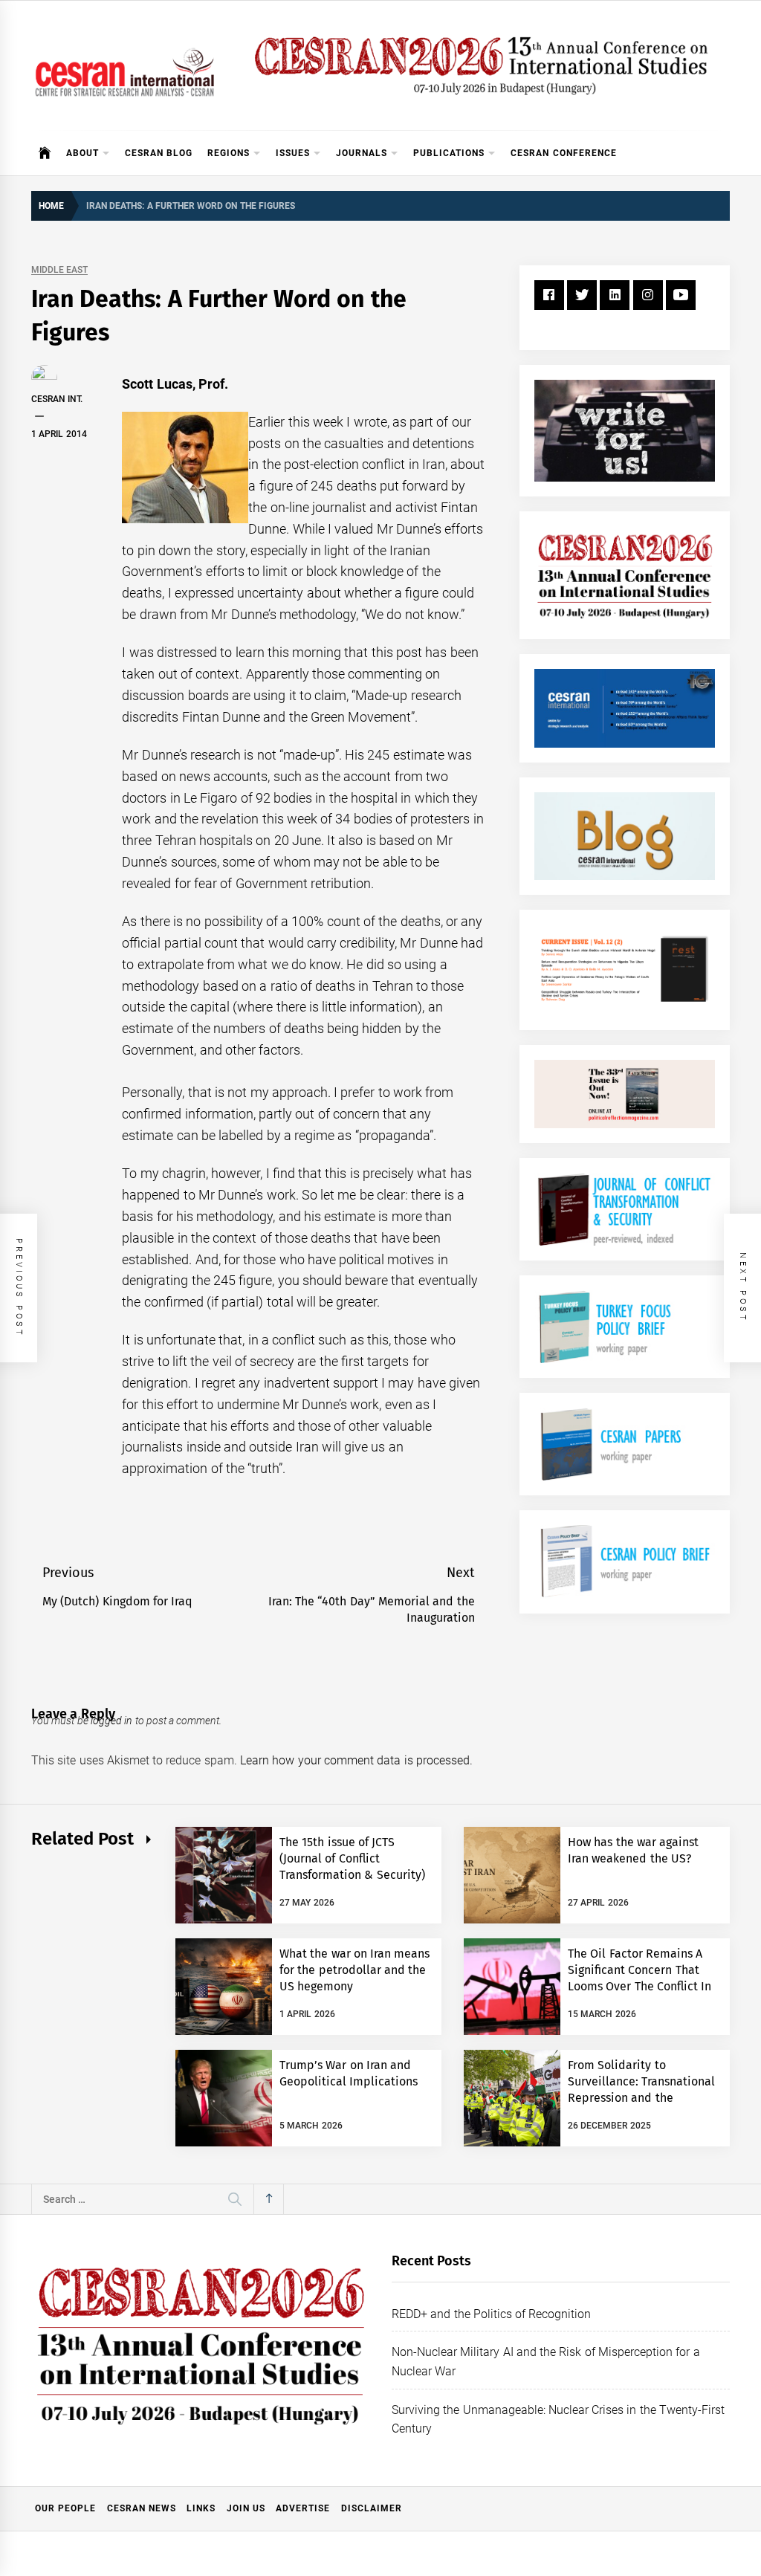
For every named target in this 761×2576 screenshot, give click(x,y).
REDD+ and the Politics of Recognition (492, 2314)
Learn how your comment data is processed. (356, 1760)
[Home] (45, 153)
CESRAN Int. (57, 399)
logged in (111, 1721)
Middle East (59, 270)
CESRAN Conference (563, 153)
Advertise (303, 2508)
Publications (449, 153)
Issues (293, 153)
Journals (362, 153)
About (82, 153)
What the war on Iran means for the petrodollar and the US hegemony (355, 1970)
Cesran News (142, 2508)
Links (201, 2508)
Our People (65, 2508)
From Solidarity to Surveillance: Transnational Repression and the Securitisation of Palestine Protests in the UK (641, 2098)
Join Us (246, 2508)
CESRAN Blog (159, 153)
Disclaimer (372, 2508)
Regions (229, 153)
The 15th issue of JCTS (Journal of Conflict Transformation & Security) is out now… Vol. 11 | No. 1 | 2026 (352, 1876)
